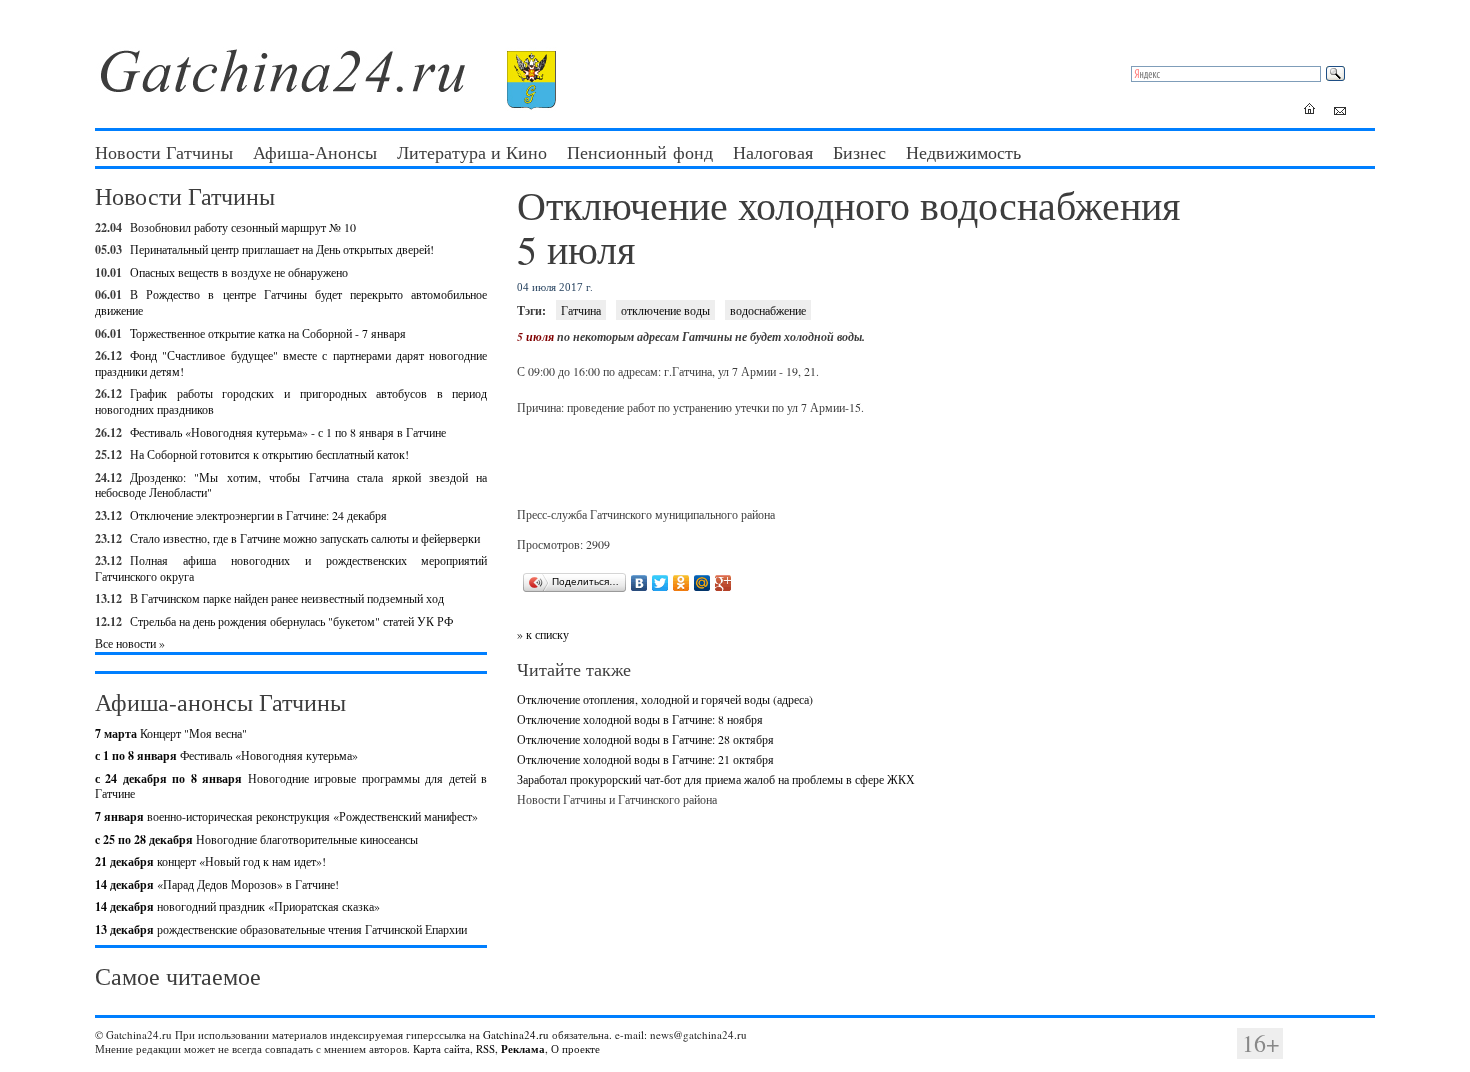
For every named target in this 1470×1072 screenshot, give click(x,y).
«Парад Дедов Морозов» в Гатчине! (217, 884)
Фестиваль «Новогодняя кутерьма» (226, 755)
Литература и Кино (472, 152)
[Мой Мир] (702, 583)
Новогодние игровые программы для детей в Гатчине (291, 786)
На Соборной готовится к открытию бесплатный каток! (269, 454)
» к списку (543, 634)
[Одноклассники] (681, 583)
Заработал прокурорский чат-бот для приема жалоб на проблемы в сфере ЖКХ (716, 779)
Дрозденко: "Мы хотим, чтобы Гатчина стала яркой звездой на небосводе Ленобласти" (291, 485)
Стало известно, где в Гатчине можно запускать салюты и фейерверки (305, 538)
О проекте (575, 1048)
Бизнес (859, 152)
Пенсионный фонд (640, 152)
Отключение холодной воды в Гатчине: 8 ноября (640, 719)
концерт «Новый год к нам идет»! (210, 861)
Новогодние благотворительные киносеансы (256, 839)
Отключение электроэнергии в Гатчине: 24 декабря (258, 515)
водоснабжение (768, 310)
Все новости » (130, 643)
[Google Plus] (723, 583)
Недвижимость (963, 152)
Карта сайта (441, 1048)
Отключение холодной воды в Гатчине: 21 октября (645, 759)
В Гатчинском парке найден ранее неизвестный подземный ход (287, 598)
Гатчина (581, 310)
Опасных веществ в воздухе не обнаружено (239, 272)
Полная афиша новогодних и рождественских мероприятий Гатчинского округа (291, 568)
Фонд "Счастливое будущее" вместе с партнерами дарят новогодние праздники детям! (291, 363)
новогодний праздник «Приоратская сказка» (237, 906)
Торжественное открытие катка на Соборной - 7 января (268, 333)
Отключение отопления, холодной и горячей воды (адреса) (665, 699)
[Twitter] (660, 583)
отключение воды (665, 310)
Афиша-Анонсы (315, 152)
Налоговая (773, 152)
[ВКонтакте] (639, 583)
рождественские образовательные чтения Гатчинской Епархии (281, 929)
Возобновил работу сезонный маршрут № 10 (243, 227)
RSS (485, 1048)
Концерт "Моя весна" (171, 733)
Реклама (523, 1049)
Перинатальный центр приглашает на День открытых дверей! (282, 249)
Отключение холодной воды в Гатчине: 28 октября (645, 739)
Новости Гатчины (164, 152)
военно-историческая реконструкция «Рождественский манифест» (286, 816)
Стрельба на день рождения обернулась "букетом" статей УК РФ (291, 621)
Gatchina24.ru (516, 1034)
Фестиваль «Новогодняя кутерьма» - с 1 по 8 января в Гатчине (288, 432)
